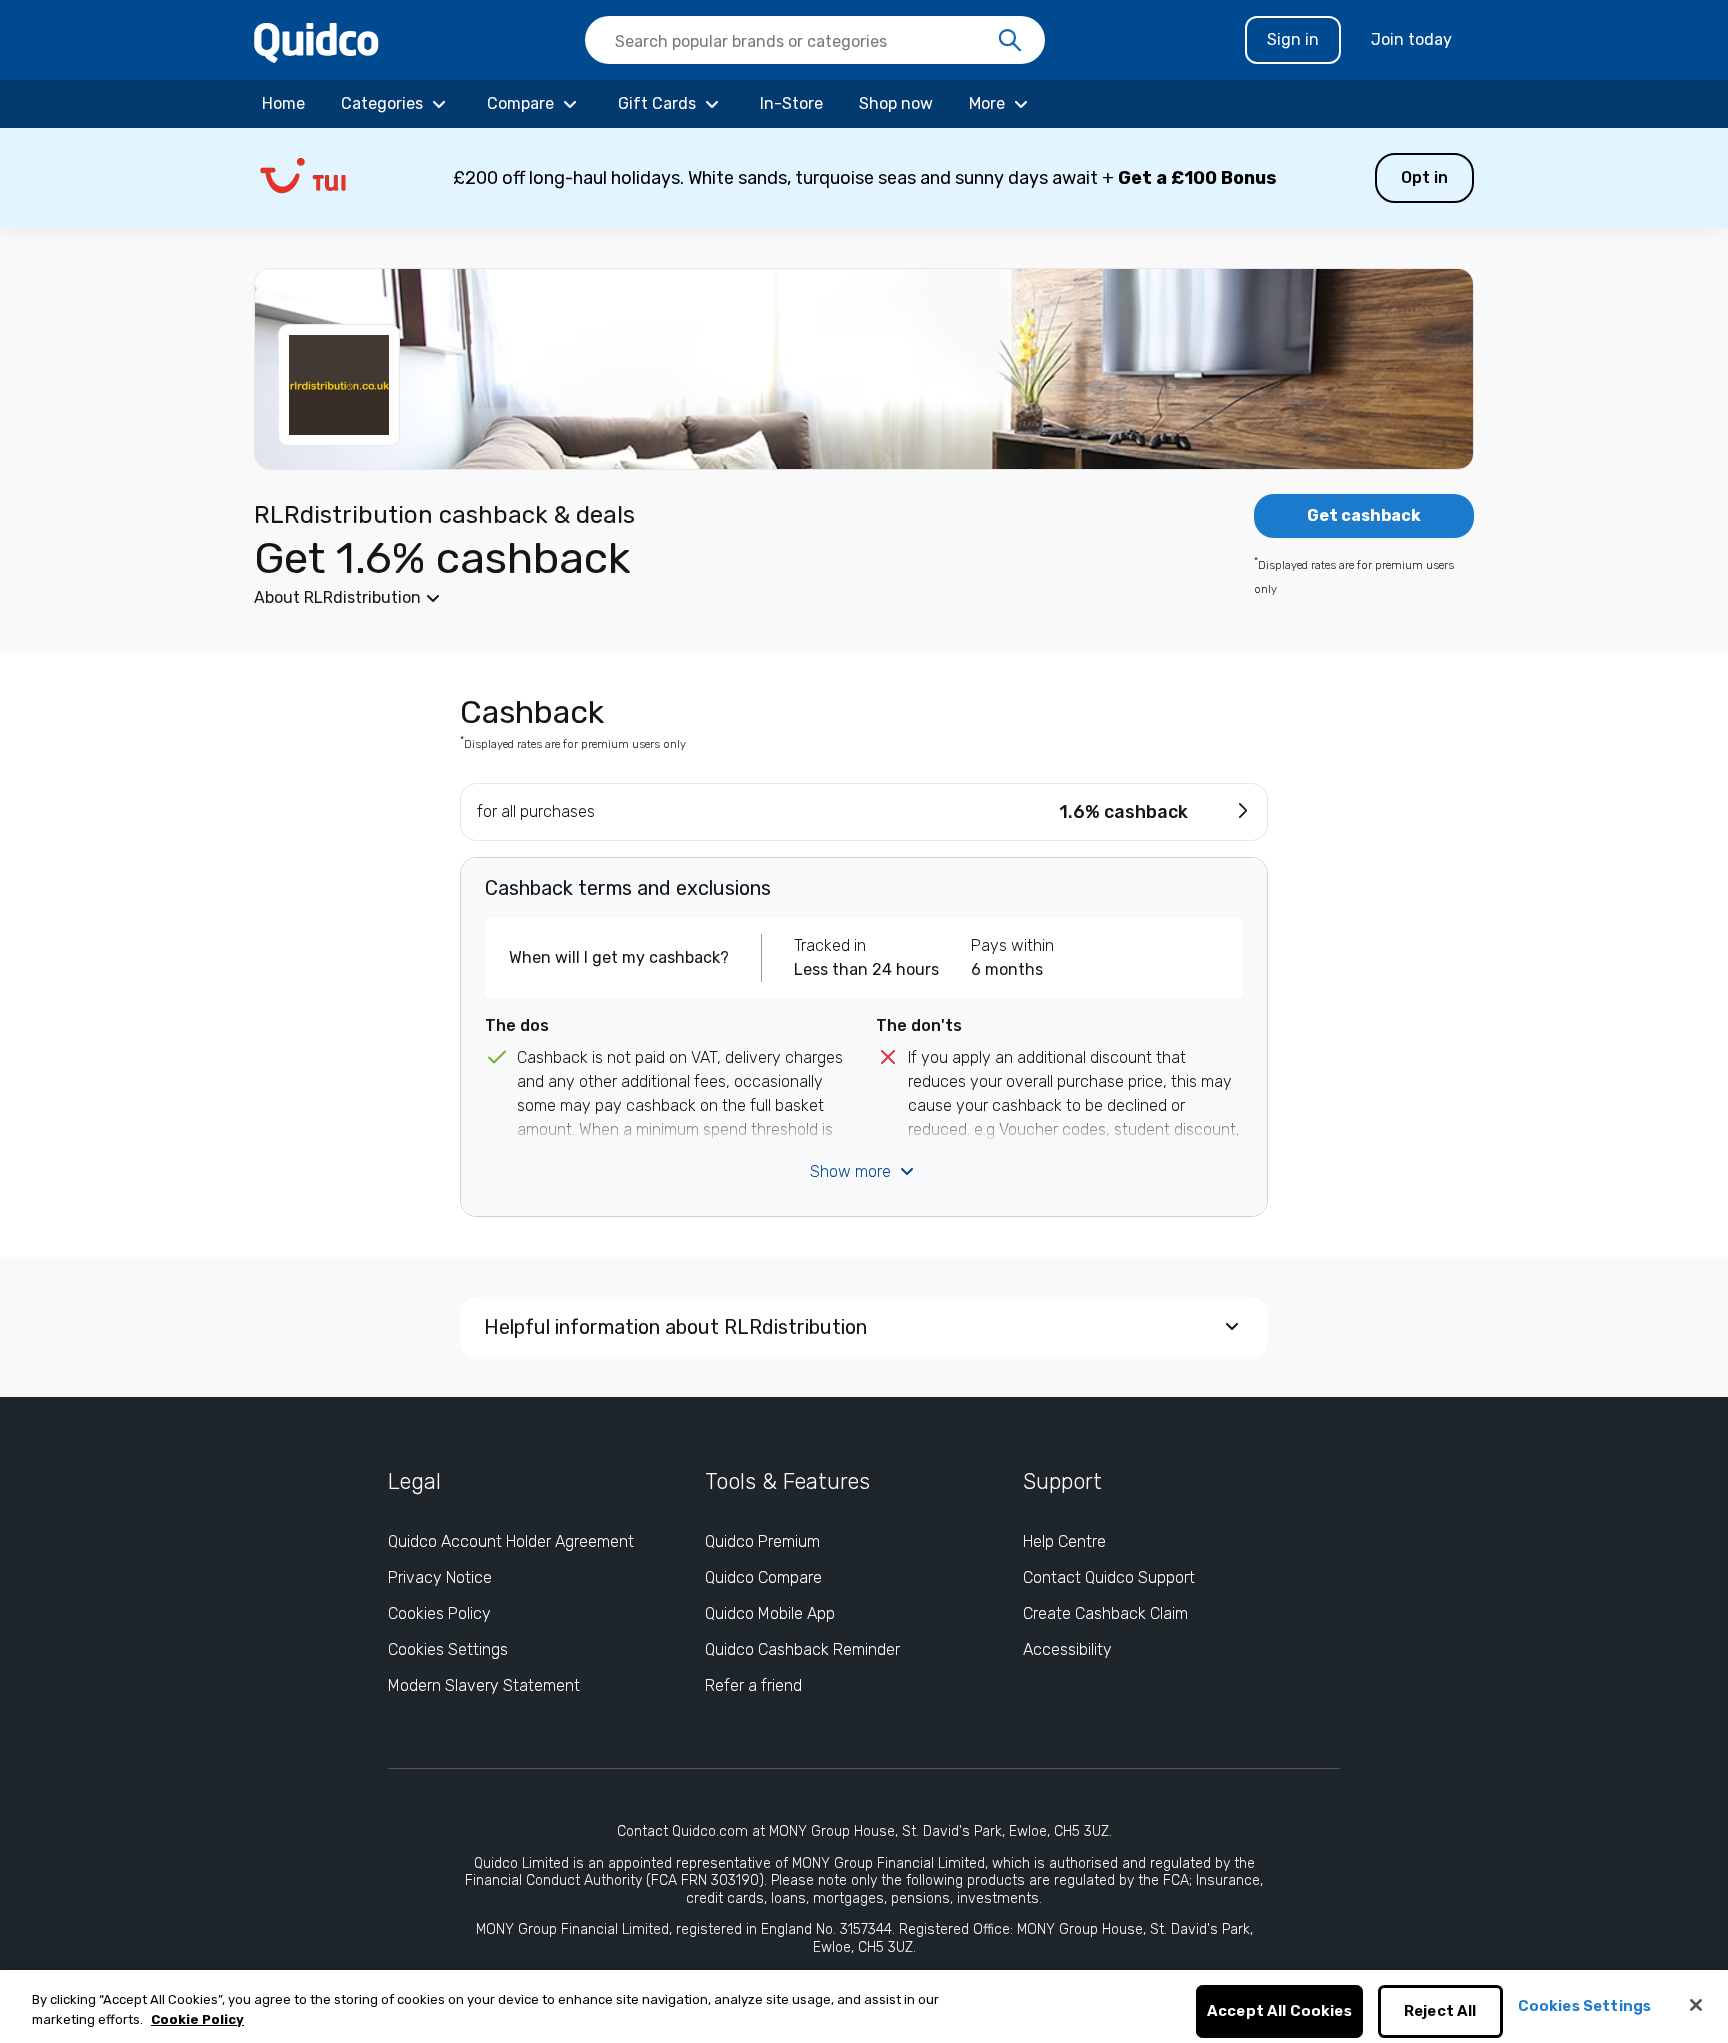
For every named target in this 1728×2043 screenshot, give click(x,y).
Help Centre (1064, 1541)
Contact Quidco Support (1109, 1577)
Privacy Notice (440, 1577)
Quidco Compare (763, 1577)
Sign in (1293, 39)
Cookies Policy (439, 1613)
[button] (864, 178)
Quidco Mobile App (770, 1613)
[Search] (1010, 41)
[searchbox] (815, 40)
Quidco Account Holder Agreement (511, 1541)
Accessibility (1067, 1649)
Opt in (1424, 177)
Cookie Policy (197, 2019)
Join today (1411, 39)
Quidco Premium (762, 1541)
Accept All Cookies (1279, 2012)
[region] (864, 2006)
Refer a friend (753, 1685)
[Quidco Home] (316, 41)
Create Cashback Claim (1105, 1613)
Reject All (1440, 2012)
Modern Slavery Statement (484, 1685)
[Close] (1696, 2005)
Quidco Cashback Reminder (802, 1649)
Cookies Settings (448, 1649)
